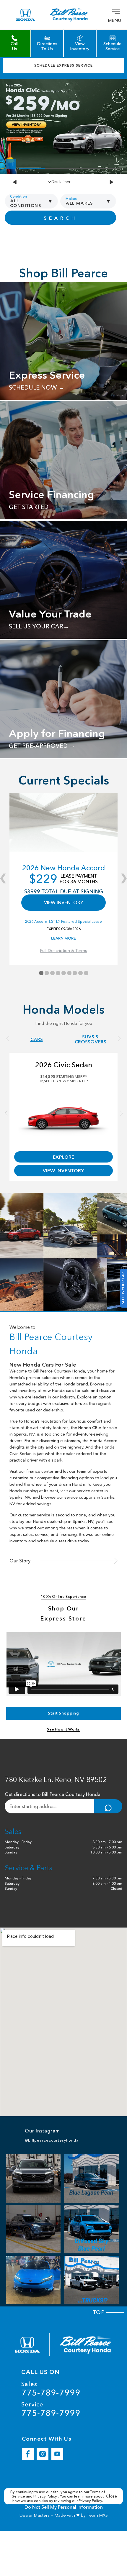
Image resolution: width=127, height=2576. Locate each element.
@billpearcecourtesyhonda (52, 2140)
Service (51, 2409)
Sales (51, 2389)
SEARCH (60, 218)
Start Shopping (63, 1713)
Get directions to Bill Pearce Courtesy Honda (53, 1794)
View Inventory (63, 1170)
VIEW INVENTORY (64, 902)
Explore (63, 1157)
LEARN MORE (63, 938)
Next (112, 182)
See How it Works (63, 1729)
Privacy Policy (46, 2496)
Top (100, 2312)
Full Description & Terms (63, 951)
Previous (15, 182)
